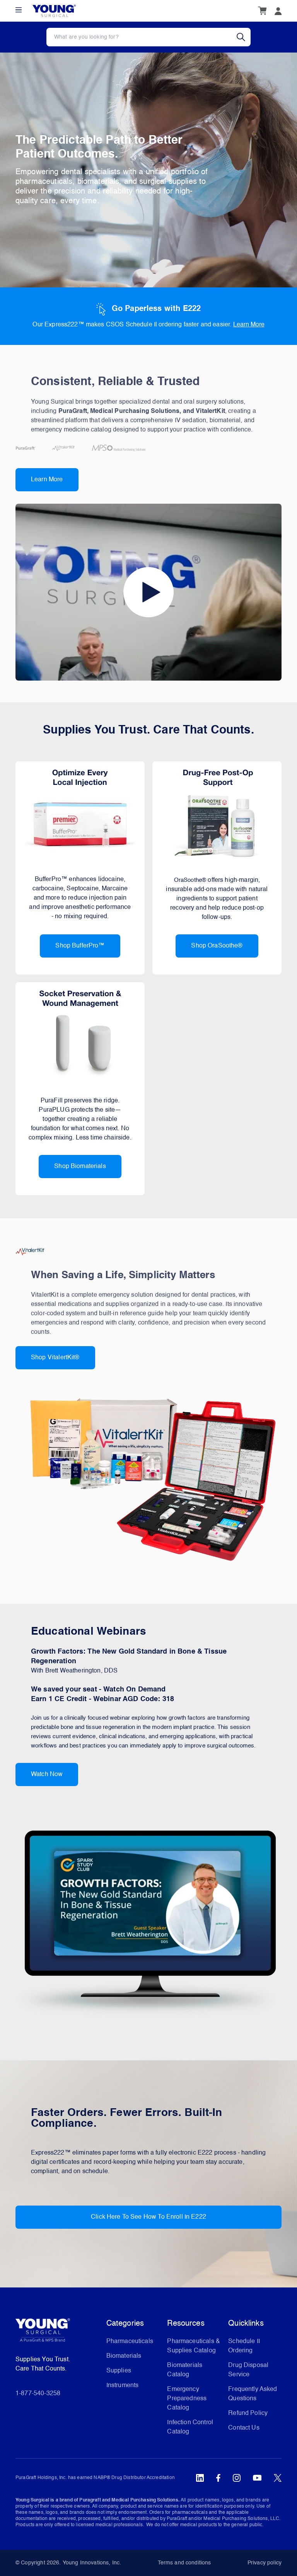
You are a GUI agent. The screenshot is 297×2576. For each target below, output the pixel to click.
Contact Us (244, 2428)
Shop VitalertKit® (55, 1358)
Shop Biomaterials (80, 1167)
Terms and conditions (184, 2563)
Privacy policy (265, 2563)
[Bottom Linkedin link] (200, 2478)
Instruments (123, 2386)
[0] (262, 11)
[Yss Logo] (58, 2333)
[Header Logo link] (54, 11)
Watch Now (47, 1775)
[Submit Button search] (244, 37)
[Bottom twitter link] (278, 2478)
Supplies (119, 2371)
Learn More (249, 325)
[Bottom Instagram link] (237, 2478)
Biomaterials (124, 2356)
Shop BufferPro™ (80, 946)
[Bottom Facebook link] (218, 2478)
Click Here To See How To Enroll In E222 (148, 2217)
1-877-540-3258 (38, 2394)
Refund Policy (248, 2413)
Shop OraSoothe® (217, 946)
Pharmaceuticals (130, 2342)
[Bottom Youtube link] (257, 2478)
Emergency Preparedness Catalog (187, 2399)
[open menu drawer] (19, 10)
